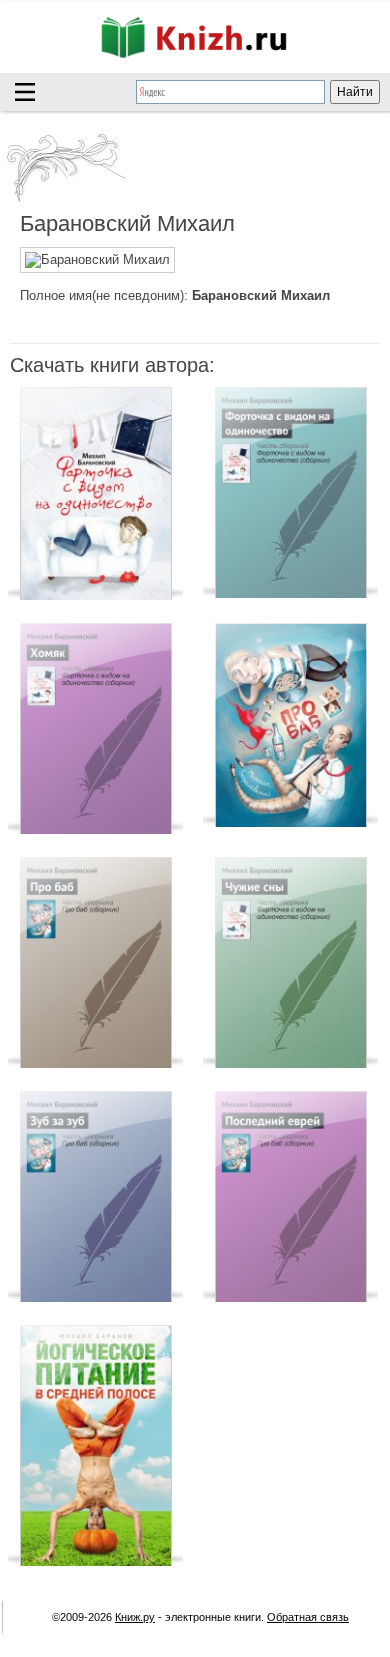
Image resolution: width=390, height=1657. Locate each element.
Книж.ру (135, 1617)
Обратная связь (308, 1617)
